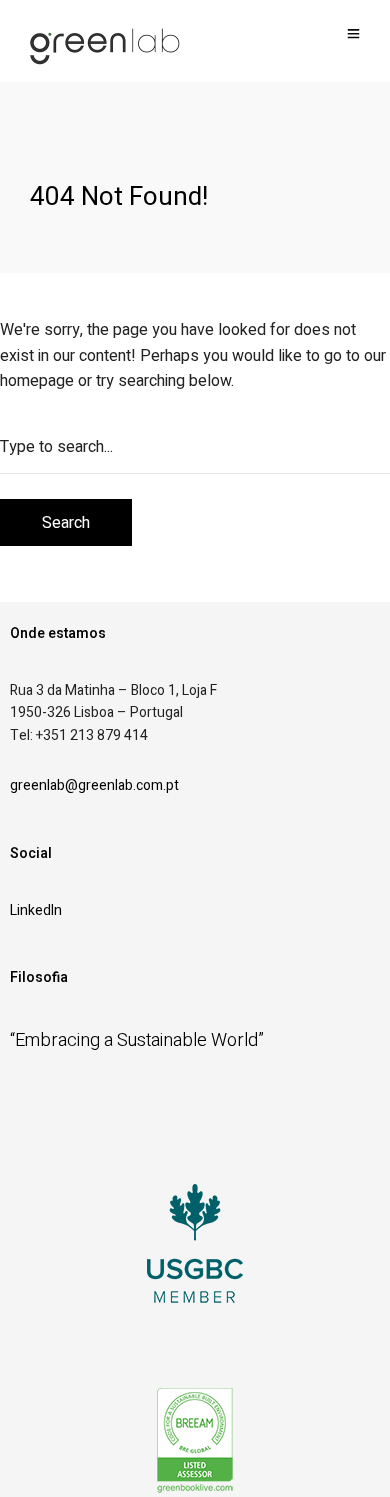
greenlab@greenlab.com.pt (94, 785)
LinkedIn (36, 910)
